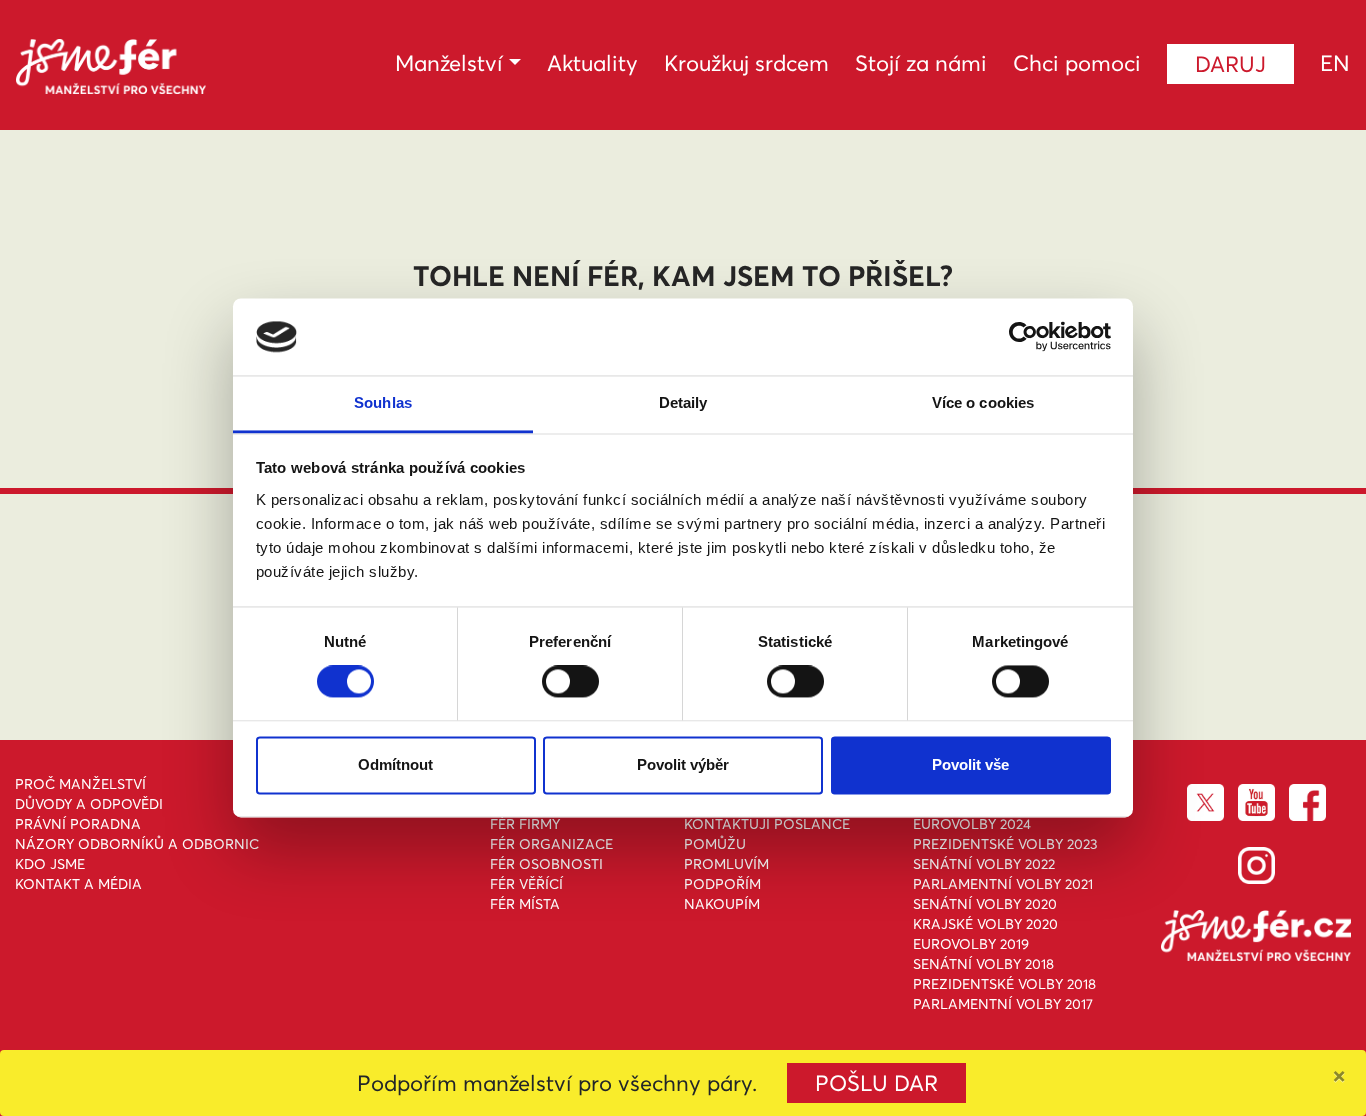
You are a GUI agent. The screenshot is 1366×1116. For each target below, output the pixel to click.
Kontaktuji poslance (767, 824)
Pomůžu (715, 844)
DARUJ (1230, 64)
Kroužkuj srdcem (746, 63)
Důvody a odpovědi (89, 804)
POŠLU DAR (876, 1083)
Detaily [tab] (683, 402)
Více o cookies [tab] (983, 402)
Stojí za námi (921, 63)
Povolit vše (970, 764)
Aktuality (592, 63)
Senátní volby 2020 (985, 904)
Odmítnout (395, 764)
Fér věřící (526, 884)
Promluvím (726, 864)
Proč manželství (80, 784)
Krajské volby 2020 (985, 924)
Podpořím (722, 884)
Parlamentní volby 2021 (1003, 884)
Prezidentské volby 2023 (1005, 844)
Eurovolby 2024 (972, 824)
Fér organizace (551, 844)
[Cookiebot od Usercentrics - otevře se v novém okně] (1023, 337)
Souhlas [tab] (383, 402)
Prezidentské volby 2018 (1004, 984)
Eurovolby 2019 (971, 944)
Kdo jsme (50, 864)
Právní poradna (78, 824)
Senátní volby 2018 (983, 964)
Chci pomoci (1077, 63)
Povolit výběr (683, 764)
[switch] (570, 682)
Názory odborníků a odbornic (137, 844)
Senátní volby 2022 (984, 864)
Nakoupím (722, 904)
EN (1335, 63)
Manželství (449, 63)
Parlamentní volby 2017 (1003, 1004)
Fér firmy (525, 824)
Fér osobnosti (546, 864)
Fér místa (525, 904)
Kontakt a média (78, 884)
